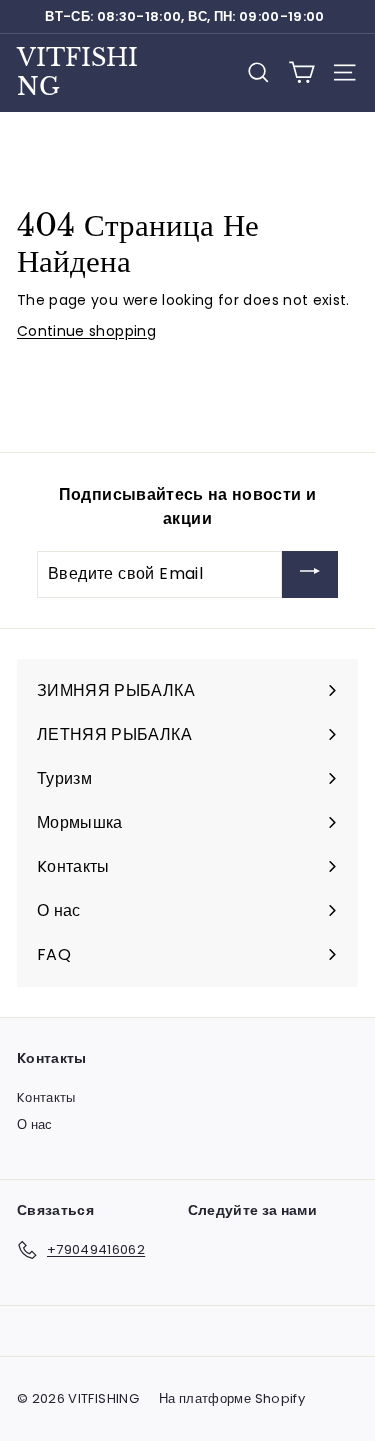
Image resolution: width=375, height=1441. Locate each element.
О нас (35, 1124)
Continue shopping (86, 331)
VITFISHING (77, 72)
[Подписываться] (310, 574)
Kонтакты (46, 1097)
